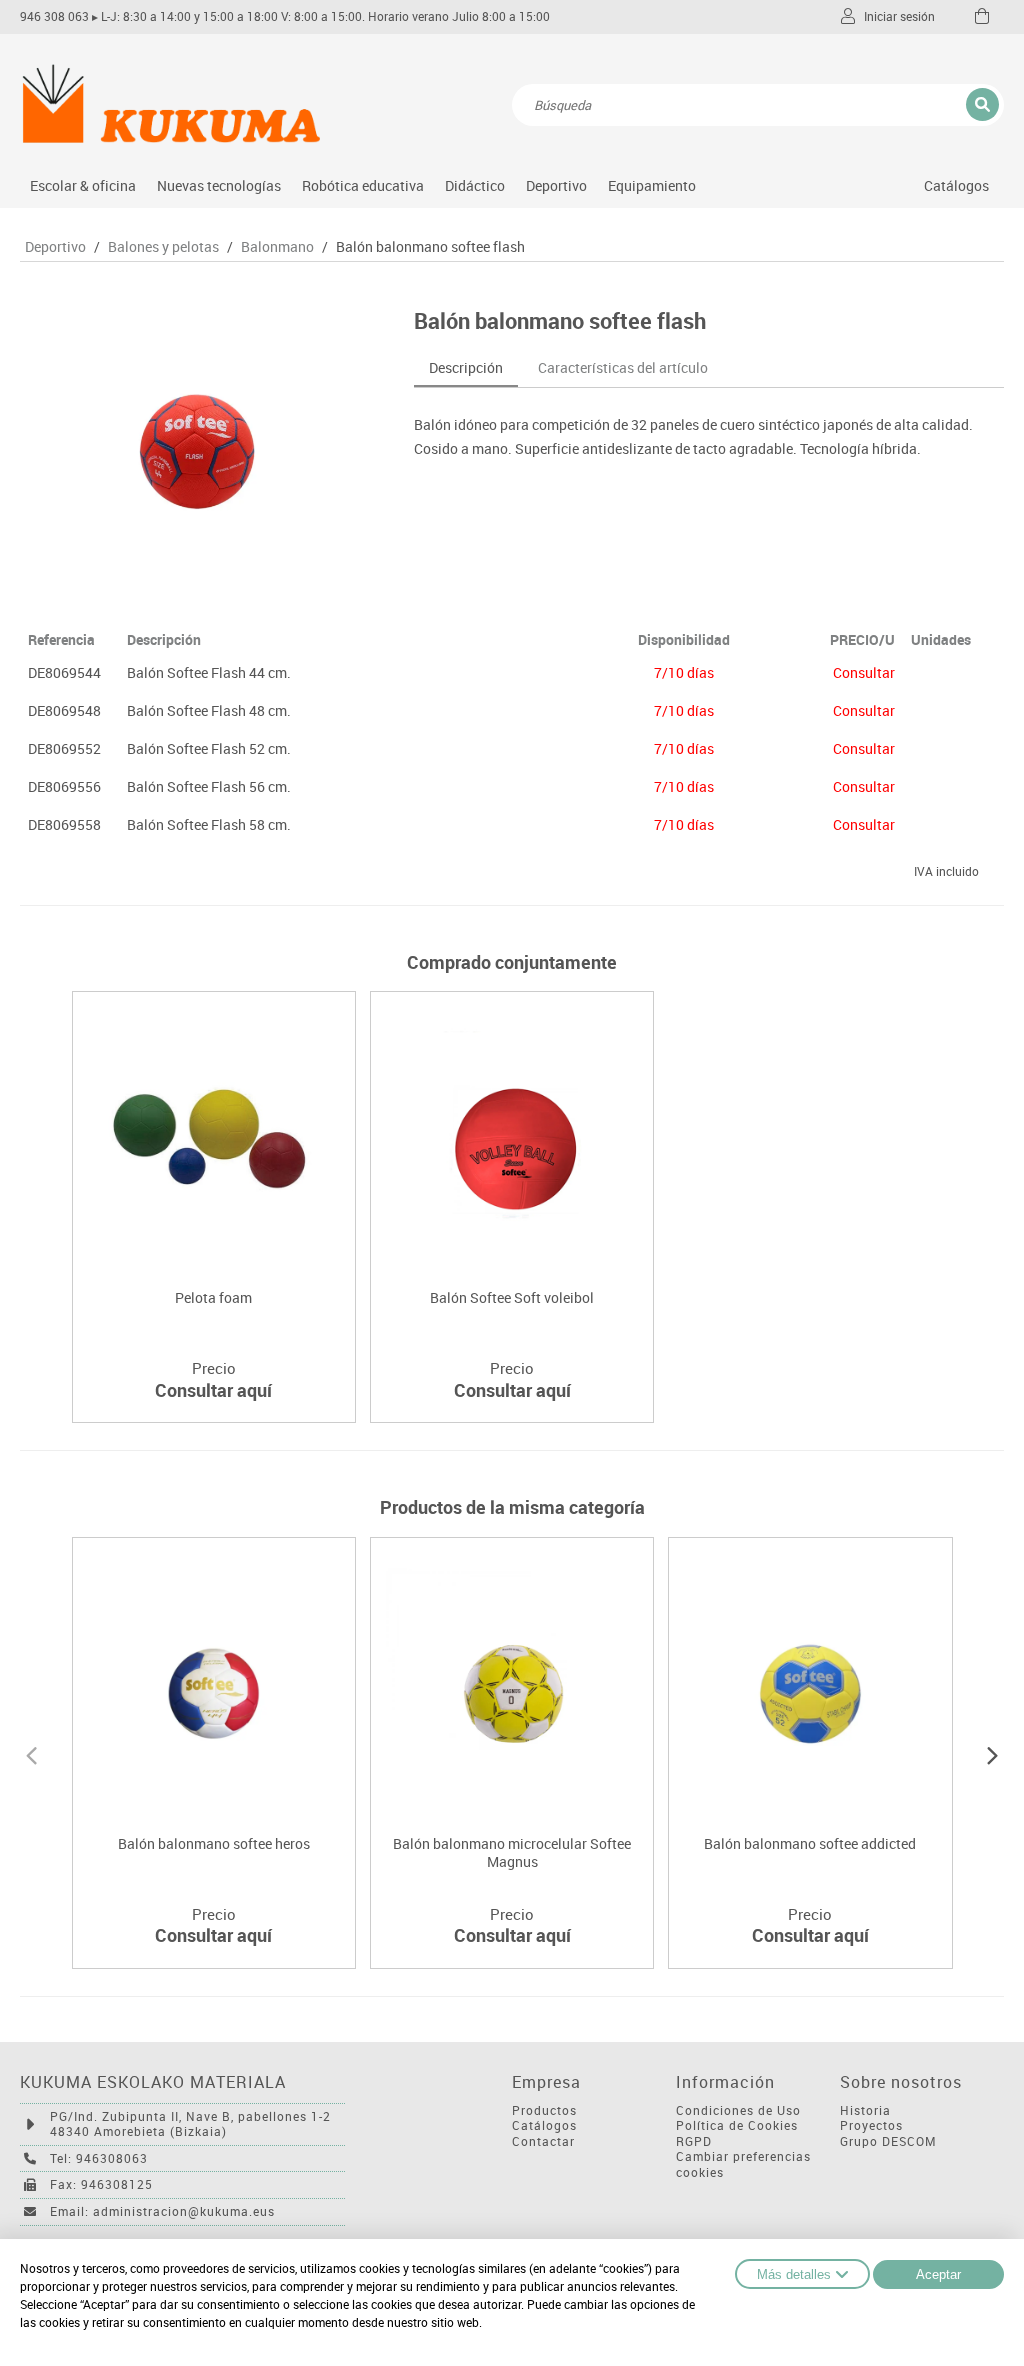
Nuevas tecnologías (219, 185)
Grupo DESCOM (888, 2141)
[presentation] (31, 1753)
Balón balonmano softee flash (430, 247)
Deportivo (556, 185)
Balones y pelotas (163, 247)
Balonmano (277, 247)
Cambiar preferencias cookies (743, 2164)
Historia (865, 2110)
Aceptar (938, 2274)
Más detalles (794, 2274)
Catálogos (956, 185)
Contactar (543, 2141)
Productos (544, 2110)
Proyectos (871, 2125)
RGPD (694, 2141)
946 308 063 (54, 16)
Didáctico (475, 185)
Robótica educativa (363, 185)
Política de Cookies (737, 2125)
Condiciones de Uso (738, 2110)
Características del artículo (623, 367)
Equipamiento (652, 185)
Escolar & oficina (83, 185)
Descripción (466, 367)
